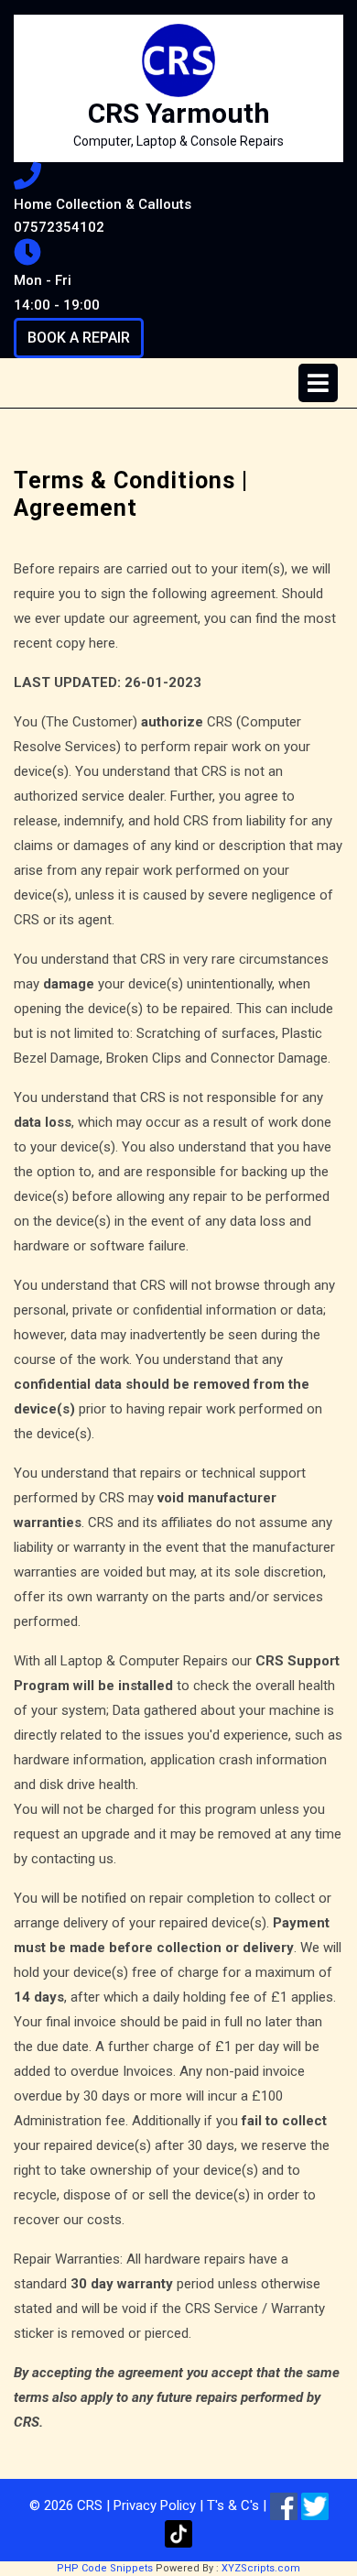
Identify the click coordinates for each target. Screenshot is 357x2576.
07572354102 (104, 227)
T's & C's (233, 2505)
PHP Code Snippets (105, 2568)
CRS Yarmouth (179, 113)
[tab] (318, 383)
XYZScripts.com (261, 2568)
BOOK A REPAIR (86, 343)
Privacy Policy (155, 2505)
